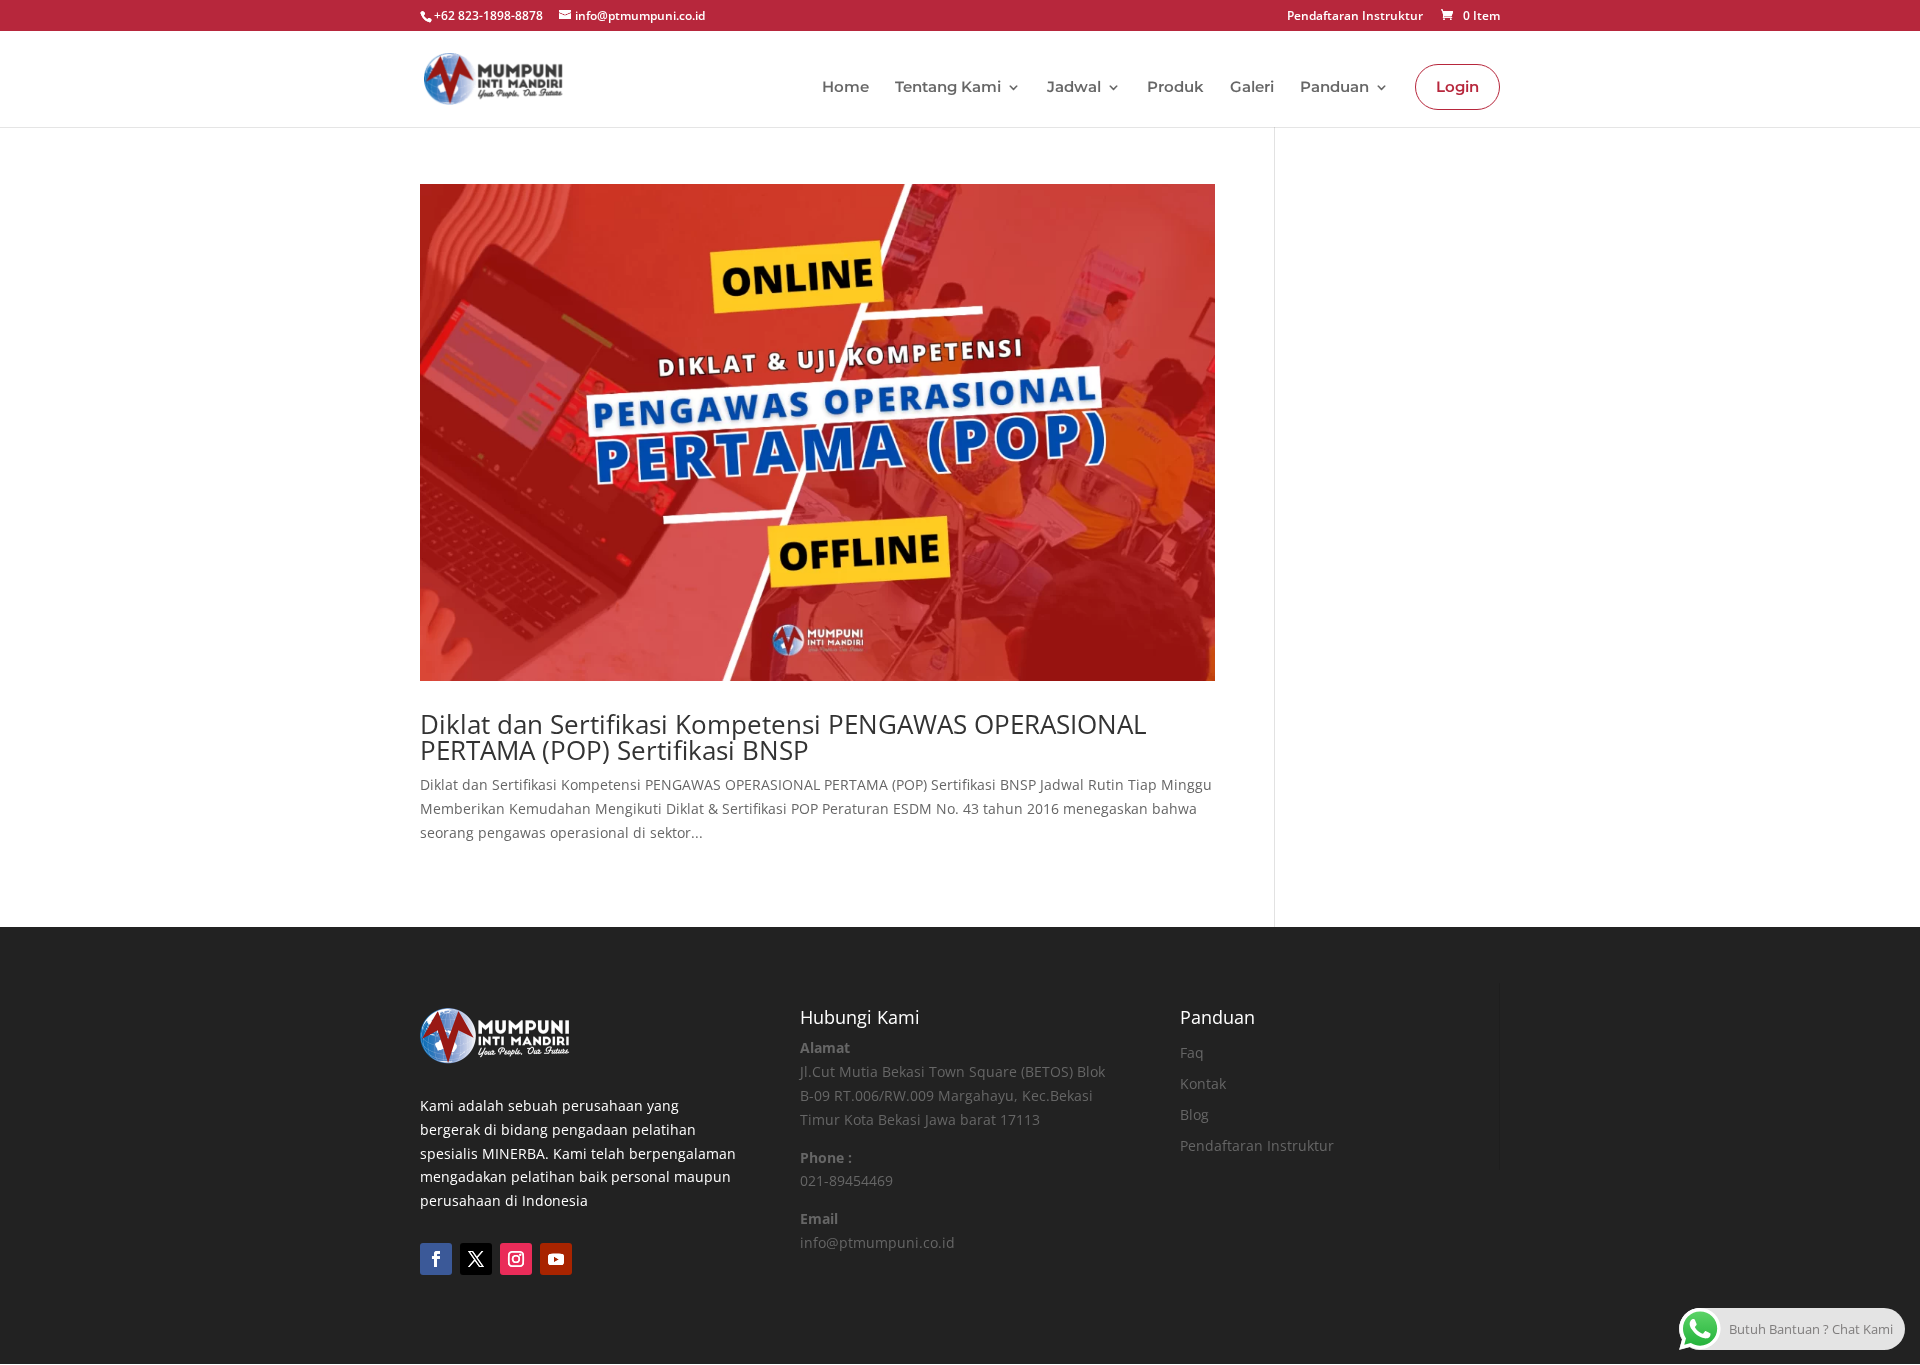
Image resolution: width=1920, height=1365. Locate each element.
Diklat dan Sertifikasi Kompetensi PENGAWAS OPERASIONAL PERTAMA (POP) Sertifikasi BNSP (783, 737)
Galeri (1252, 88)
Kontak (1203, 1083)
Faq (1192, 1052)
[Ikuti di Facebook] (436, 1259)
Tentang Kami (948, 88)
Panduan (1334, 88)
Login (1457, 86)
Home (845, 88)
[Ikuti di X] (476, 1259)
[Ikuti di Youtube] (556, 1259)
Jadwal (1074, 88)
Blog (1194, 1114)
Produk (1175, 88)
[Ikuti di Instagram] (516, 1259)
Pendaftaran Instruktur (1355, 17)
